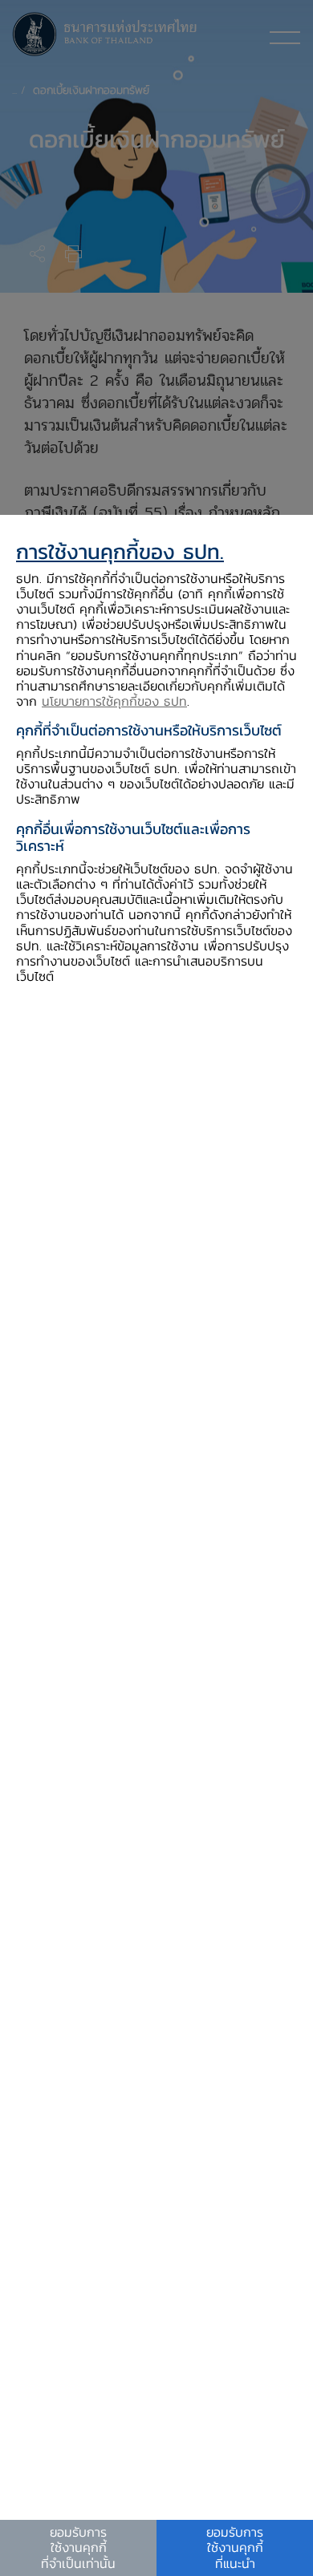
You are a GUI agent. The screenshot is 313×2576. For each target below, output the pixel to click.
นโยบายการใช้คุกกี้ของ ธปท (114, 701)
